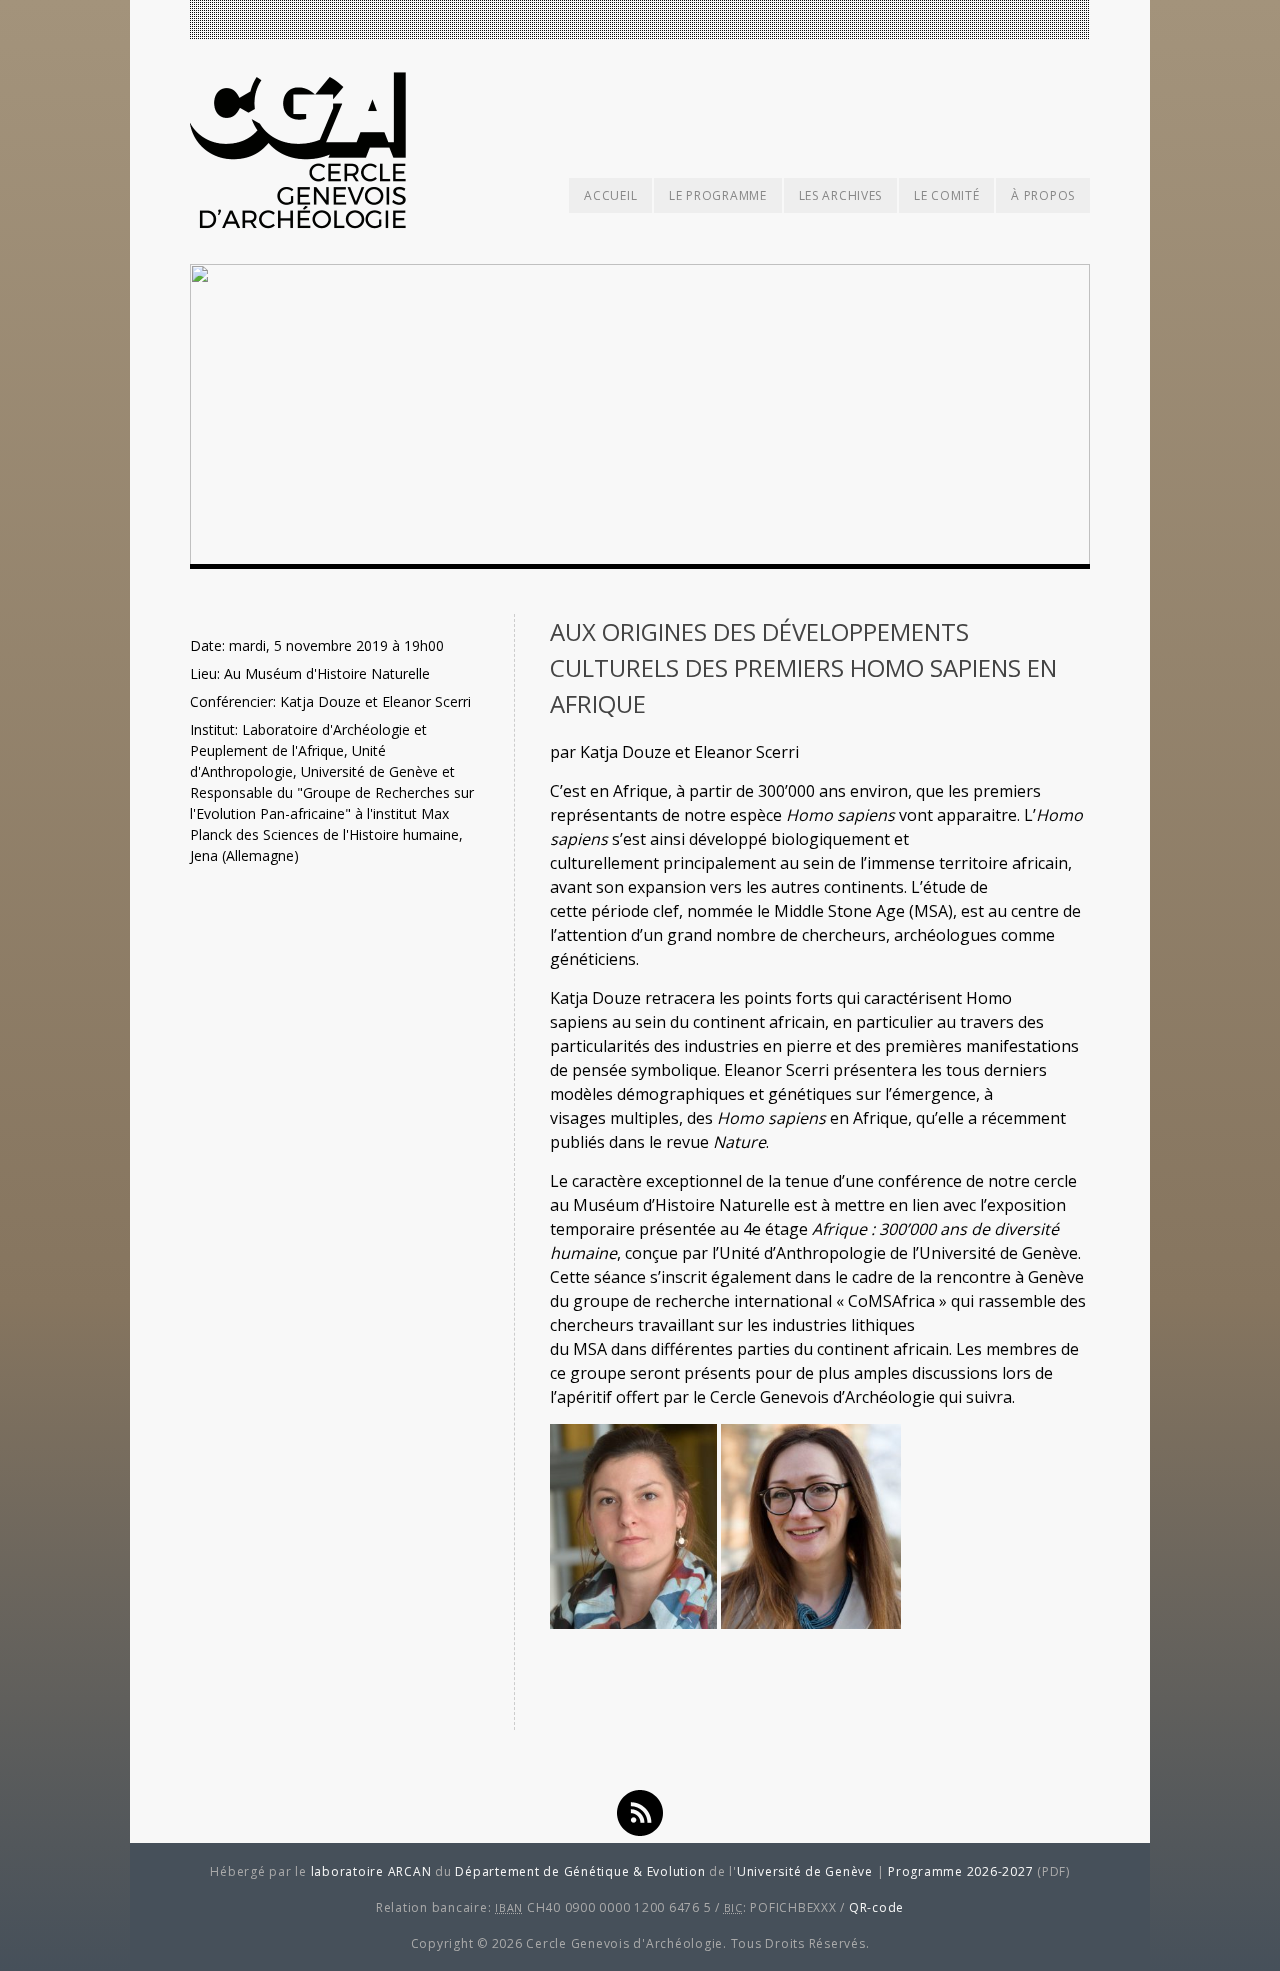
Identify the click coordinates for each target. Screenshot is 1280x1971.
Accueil (610, 195)
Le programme (717, 195)
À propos (1043, 195)
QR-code (876, 1907)
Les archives (840, 195)
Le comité (946, 195)
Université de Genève (805, 1871)
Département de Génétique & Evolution (580, 1871)
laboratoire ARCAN (371, 1871)
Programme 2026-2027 (960, 1871)
